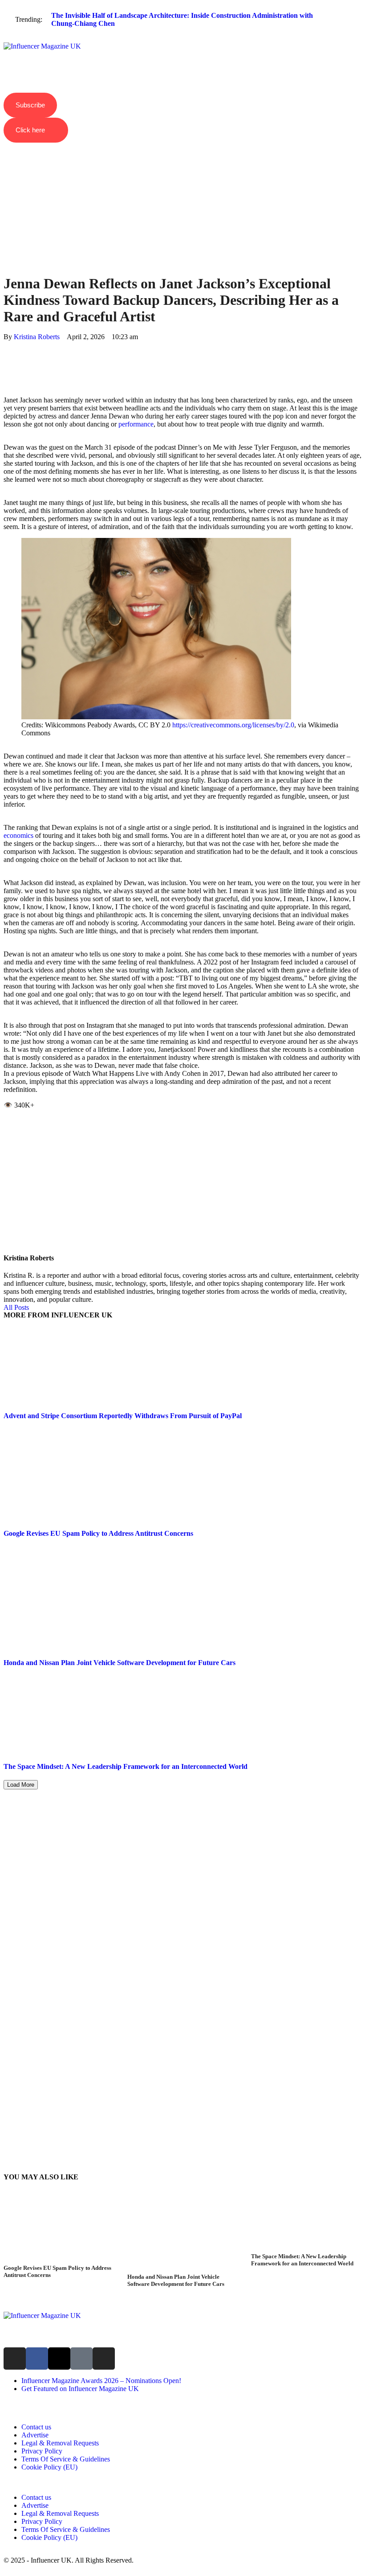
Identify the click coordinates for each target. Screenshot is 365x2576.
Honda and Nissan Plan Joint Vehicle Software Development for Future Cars (120, 1663)
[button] (182, 39)
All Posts (16, 1307)
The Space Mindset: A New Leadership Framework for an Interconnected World (126, 1766)
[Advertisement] (182, 193)
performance (136, 424)
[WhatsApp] (6, 361)
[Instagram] (15, 2359)
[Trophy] (81, 2359)
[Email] (6, 385)
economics (18, 835)
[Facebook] (6, 345)
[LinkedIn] (6, 369)
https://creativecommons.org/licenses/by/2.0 (233, 725)
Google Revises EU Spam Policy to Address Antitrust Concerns (98, 1533)
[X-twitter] (59, 2359)
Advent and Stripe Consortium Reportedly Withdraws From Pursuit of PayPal (123, 1416)
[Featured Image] (59, 2260)
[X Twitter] (6, 353)
